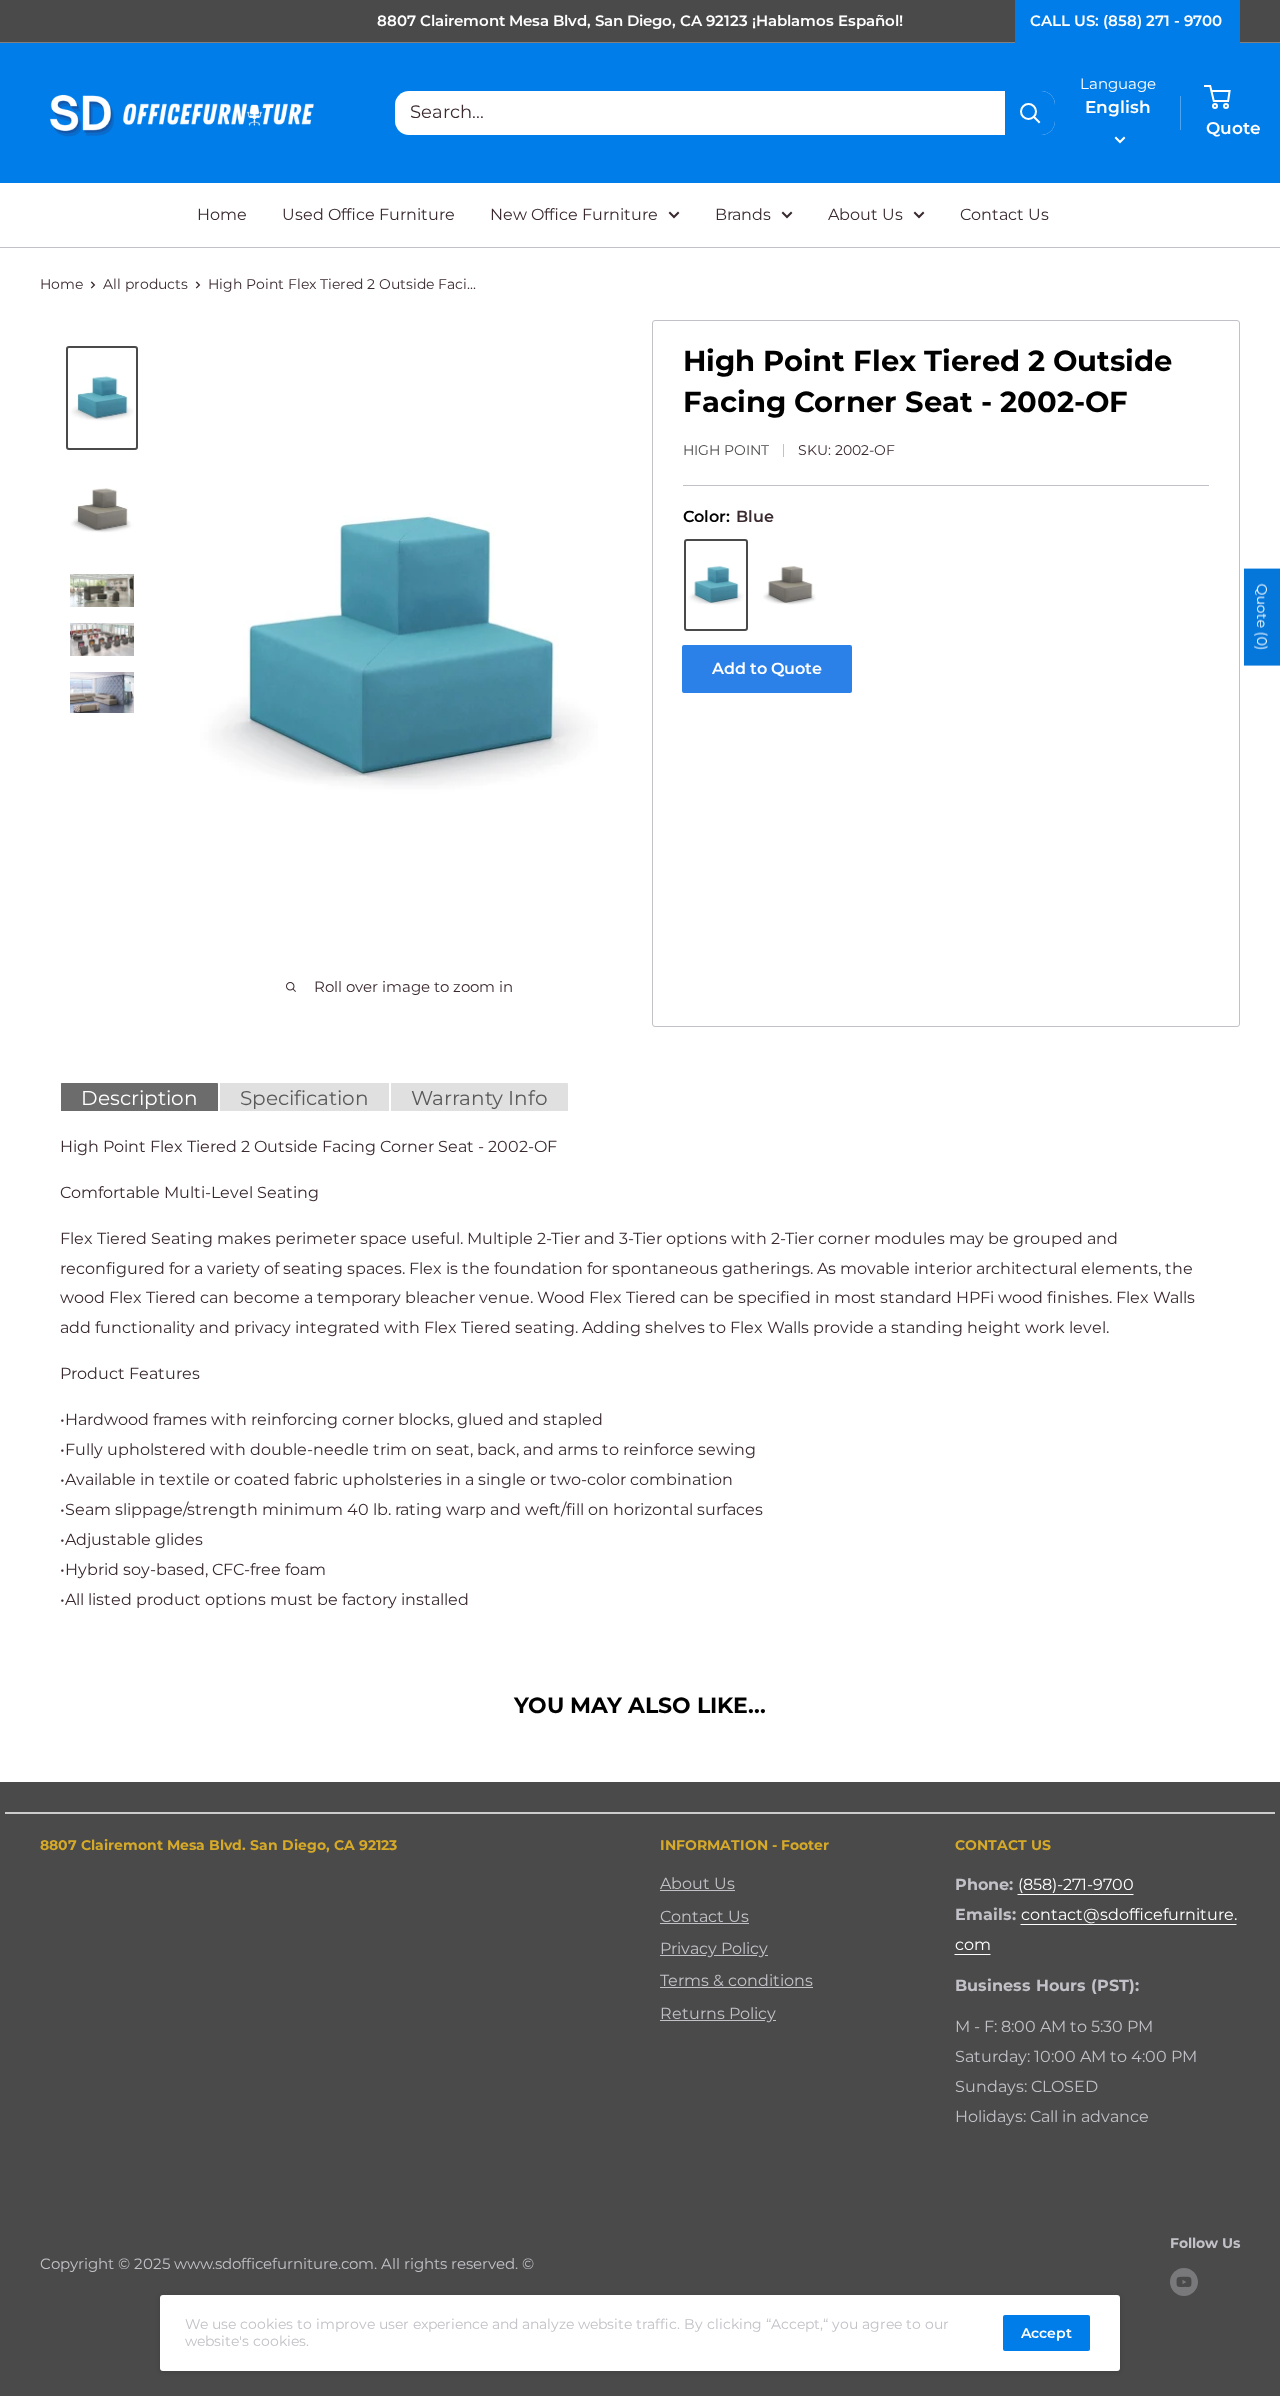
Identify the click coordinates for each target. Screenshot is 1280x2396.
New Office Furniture (574, 214)
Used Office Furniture (368, 214)
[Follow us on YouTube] (1184, 2281)
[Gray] (790, 585)
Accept (1046, 2333)
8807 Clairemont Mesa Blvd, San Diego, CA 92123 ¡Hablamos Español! (640, 20)
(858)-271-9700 (1076, 1884)
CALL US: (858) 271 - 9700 (1126, 20)
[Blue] (716, 585)
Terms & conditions (736, 1980)
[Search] (1030, 113)
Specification (304, 1098)
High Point (726, 450)
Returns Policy (718, 2013)
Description (139, 1098)
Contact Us (1004, 214)
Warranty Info (479, 1098)
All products (145, 284)
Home (222, 214)
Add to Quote (767, 668)
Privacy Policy (714, 1948)
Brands (743, 214)
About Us (865, 214)
